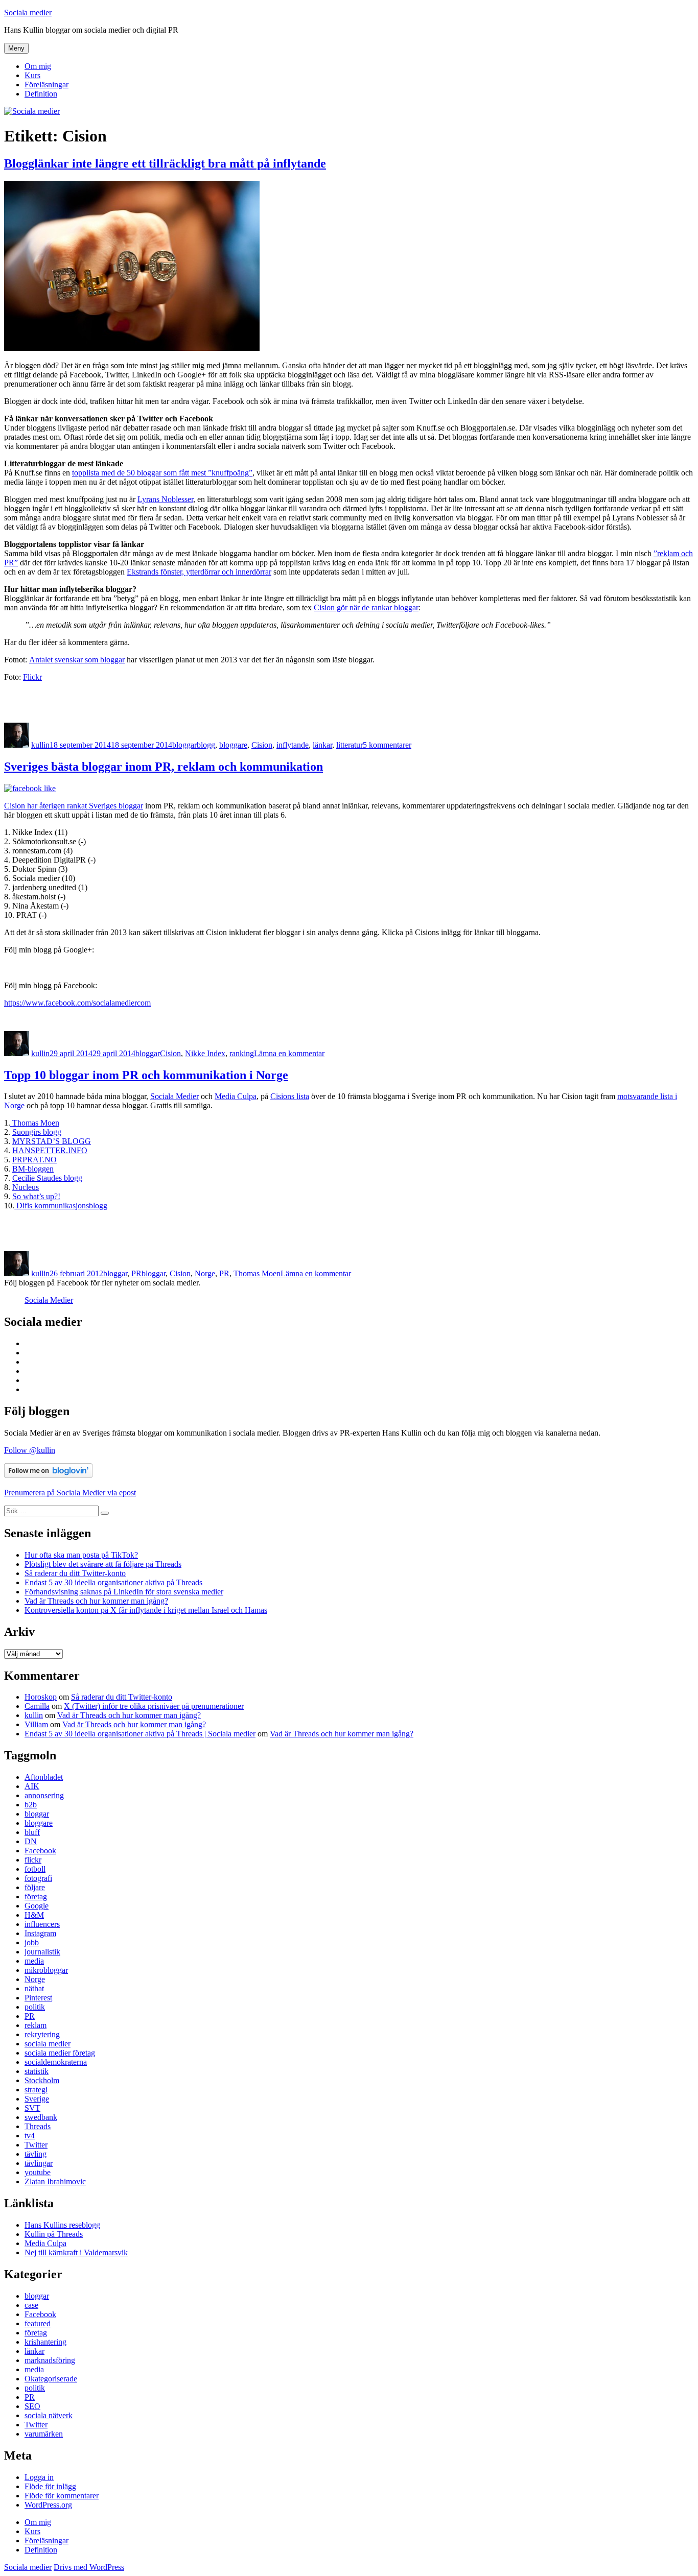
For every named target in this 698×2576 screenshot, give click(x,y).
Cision (262, 745)
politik (35, 2007)
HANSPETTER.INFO (50, 1150)
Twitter (36, 2145)
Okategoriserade (51, 2379)
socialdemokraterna (56, 2062)
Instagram (40, 1933)
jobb (32, 1942)
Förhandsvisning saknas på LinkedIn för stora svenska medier (124, 1592)
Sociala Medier (175, 1096)
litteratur (350, 745)
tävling (36, 2154)
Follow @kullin (30, 1450)
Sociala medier (28, 13)
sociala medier (48, 2044)
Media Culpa (236, 1096)
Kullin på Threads (54, 2234)
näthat (34, 1988)
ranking (242, 1053)
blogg (206, 745)
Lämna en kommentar (289, 1053)
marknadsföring (50, 2360)
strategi (36, 2090)
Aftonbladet (44, 1777)
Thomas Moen (36, 1123)
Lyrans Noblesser (165, 499)
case (31, 2305)
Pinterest (38, 1998)
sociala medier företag (60, 2053)
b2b (31, 1805)
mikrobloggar (46, 1970)
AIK (32, 1786)
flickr (33, 1860)
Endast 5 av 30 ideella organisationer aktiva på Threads (113, 1582)
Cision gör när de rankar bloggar (366, 607)
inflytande (293, 745)
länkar (322, 745)
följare (35, 1887)
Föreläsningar (46, 85)
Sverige (37, 2099)
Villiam (36, 1724)
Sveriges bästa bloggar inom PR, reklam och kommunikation (164, 767)
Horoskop (41, 1697)
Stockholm (42, 2080)
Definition (41, 94)
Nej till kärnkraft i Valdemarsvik (76, 2252)
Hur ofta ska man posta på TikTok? (81, 1555)
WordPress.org (48, 2505)
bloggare (233, 745)
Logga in (39, 2477)
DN (31, 1841)
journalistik (42, 1952)
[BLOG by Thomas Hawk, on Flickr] (132, 348)
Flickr (32, 677)
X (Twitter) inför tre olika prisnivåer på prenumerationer (154, 1706)
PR (136, 1273)
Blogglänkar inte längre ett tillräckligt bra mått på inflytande (165, 163)
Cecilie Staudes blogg (47, 1178)
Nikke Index (205, 1053)
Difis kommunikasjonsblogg (61, 1206)
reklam (36, 2025)
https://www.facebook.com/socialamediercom (77, 1003)
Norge (205, 1273)
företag (36, 1897)
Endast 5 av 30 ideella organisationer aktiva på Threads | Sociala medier (140, 1734)
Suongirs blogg (37, 1132)
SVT (32, 2108)
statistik (37, 2071)
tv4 (30, 2136)
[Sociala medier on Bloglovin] (48, 1475)
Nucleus (26, 1187)
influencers (42, 1924)
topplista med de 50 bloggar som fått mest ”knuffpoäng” (162, 473)
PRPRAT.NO (34, 1160)
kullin (40, 745)
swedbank (41, 2117)
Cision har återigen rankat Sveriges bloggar (74, 806)
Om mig (38, 66)
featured (38, 2323)
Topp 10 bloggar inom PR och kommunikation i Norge (146, 1075)
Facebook (40, 1851)
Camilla (37, 1706)
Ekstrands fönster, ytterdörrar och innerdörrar (199, 572)
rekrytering (42, 2034)
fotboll (35, 1869)
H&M (34, 1915)
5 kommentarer (387, 745)
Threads (38, 2126)
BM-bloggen (33, 1169)
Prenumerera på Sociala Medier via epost (70, 1493)
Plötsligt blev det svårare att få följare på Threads (103, 1564)
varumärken (44, 2434)
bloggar (184, 745)
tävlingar (39, 2163)
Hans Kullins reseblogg (62, 2225)
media (34, 1961)
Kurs (32, 75)
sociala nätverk (49, 2415)
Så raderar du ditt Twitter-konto (75, 1573)
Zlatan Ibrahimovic (55, 2181)
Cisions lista (290, 1096)
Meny (16, 48)
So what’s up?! (36, 1196)
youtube (38, 2172)
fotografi (38, 1878)
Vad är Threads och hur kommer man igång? (96, 1601)
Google (37, 1906)
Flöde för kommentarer (62, 2496)
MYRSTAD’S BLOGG (52, 1141)
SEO (32, 2406)
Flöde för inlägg (50, 2486)
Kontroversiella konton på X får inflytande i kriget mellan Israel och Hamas (146, 1610)
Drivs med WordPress (89, 2567)
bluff (32, 1832)
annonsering (44, 1795)
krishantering (45, 2342)
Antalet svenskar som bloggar (77, 660)
